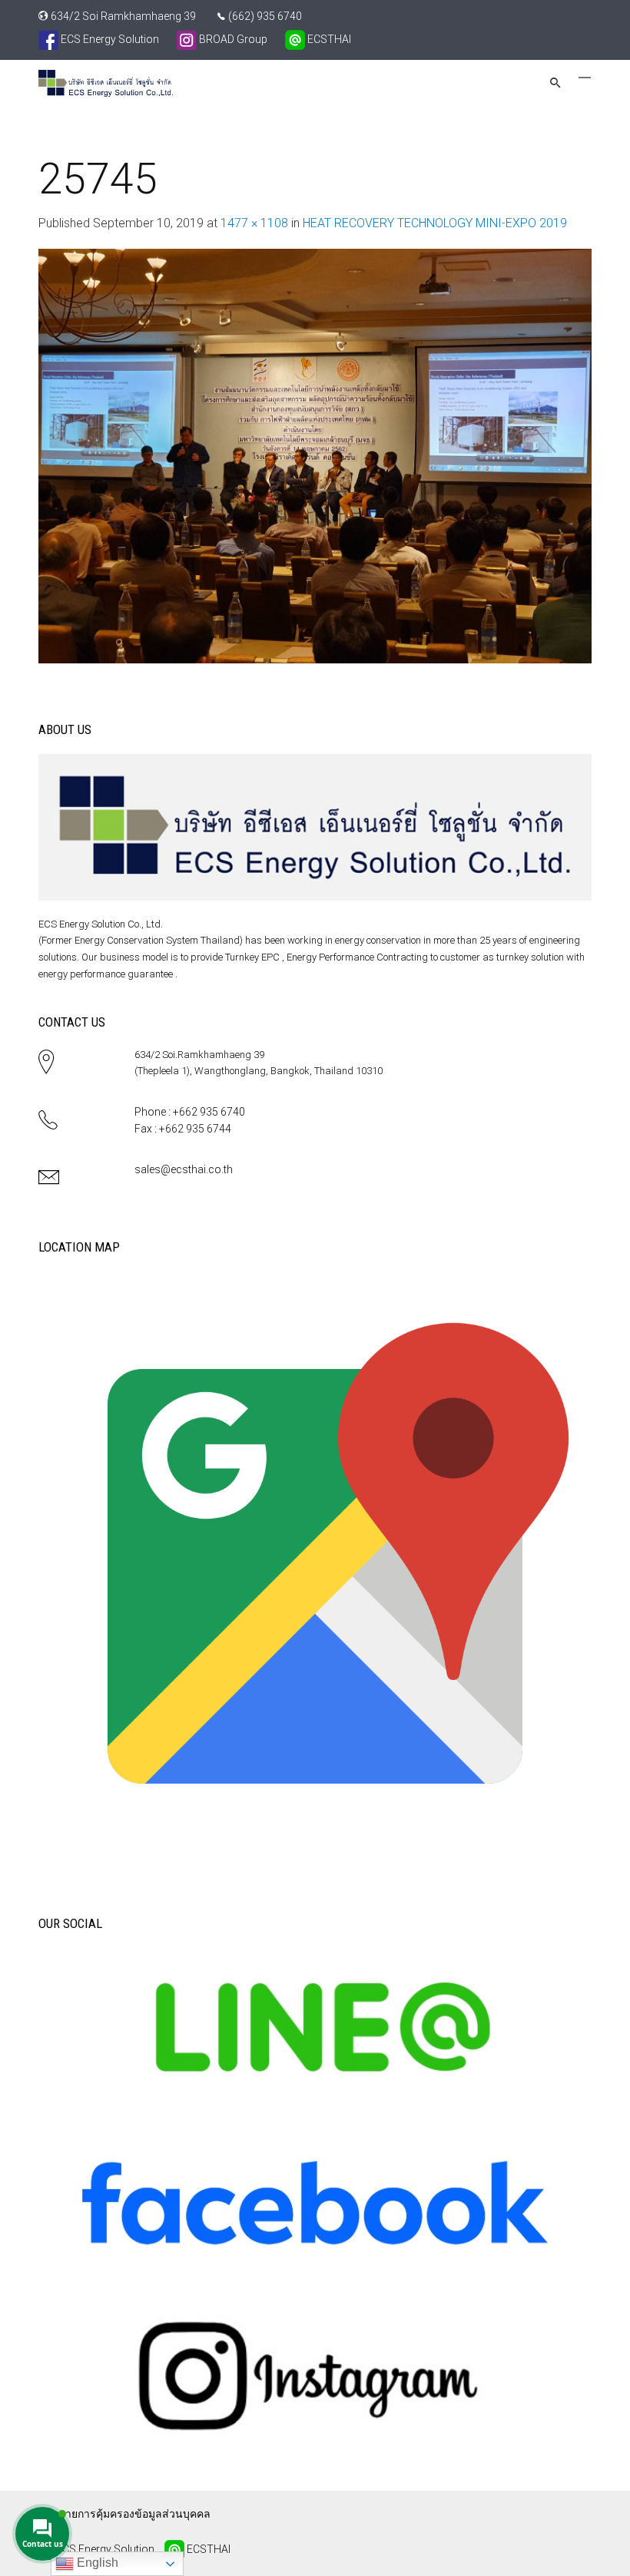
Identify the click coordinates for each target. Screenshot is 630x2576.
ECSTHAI (328, 39)
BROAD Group (232, 39)
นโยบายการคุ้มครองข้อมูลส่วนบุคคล (124, 2514)
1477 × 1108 (254, 223)
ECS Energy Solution (109, 39)
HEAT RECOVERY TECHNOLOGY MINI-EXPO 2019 (435, 223)
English (96, 2563)
